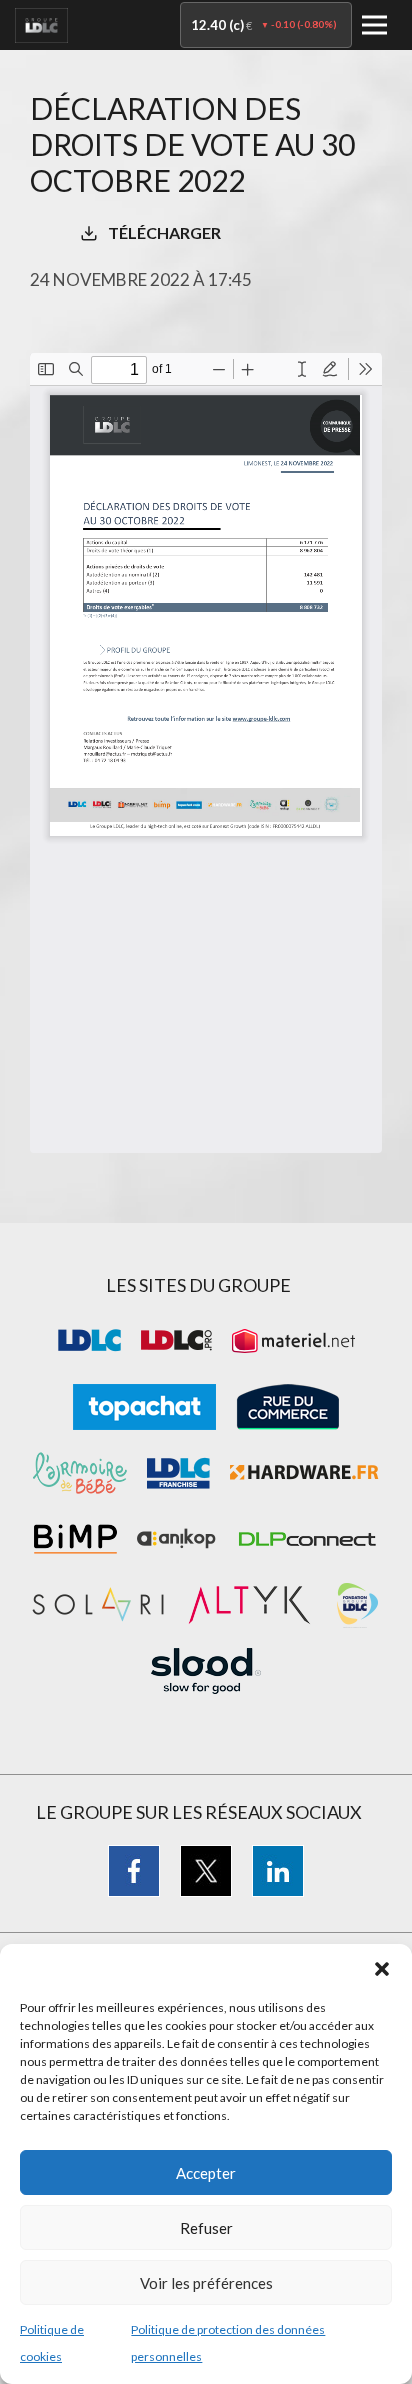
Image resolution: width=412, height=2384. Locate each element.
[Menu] (374, 25)
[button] (382, 1969)
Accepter (206, 2173)
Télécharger (164, 232)
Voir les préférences (206, 2283)
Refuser (206, 2228)
